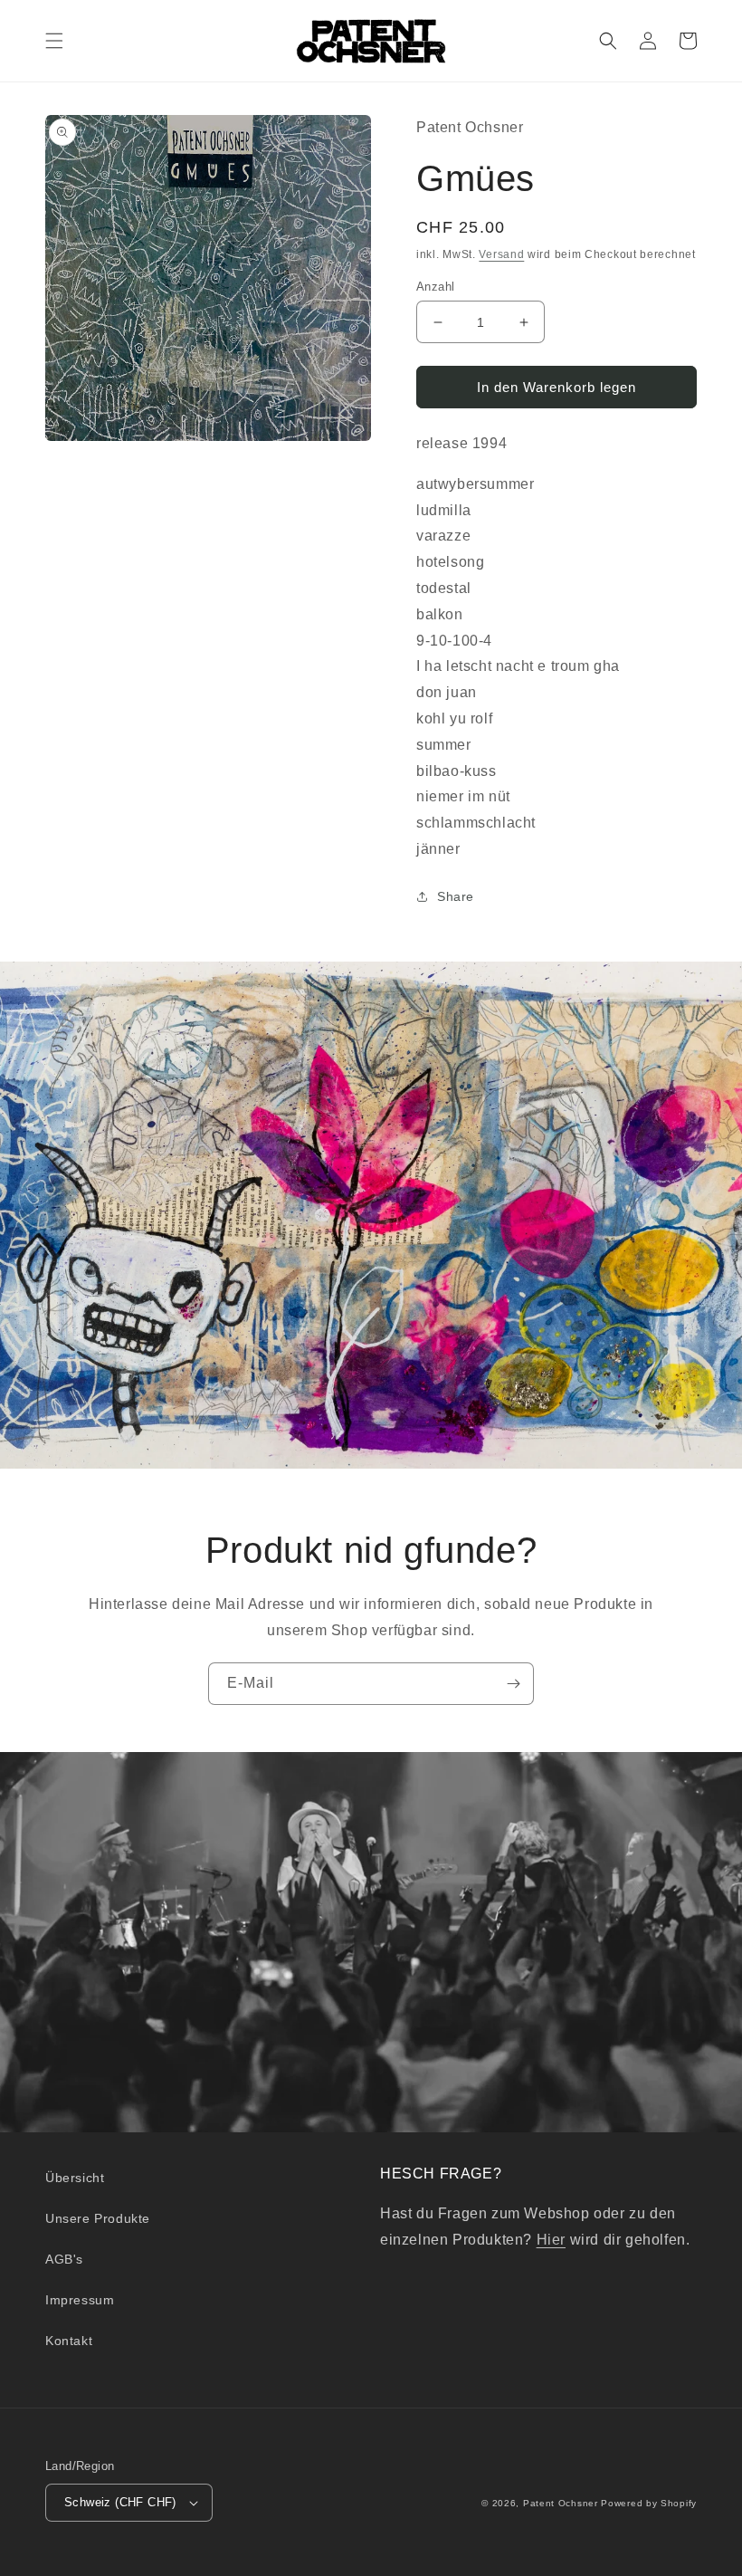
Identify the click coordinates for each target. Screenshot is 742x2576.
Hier (551, 2240)
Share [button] (456, 896)
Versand (501, 254)
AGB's (64, 2259)
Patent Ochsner (561, 2503)
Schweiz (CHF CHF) (120, 2502)
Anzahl (435, 287)
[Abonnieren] (513, 1684)
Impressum (80, 2300)
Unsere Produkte (98, 2218)
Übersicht (75, 2178)
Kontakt (69, 2341)
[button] (54, 41)
